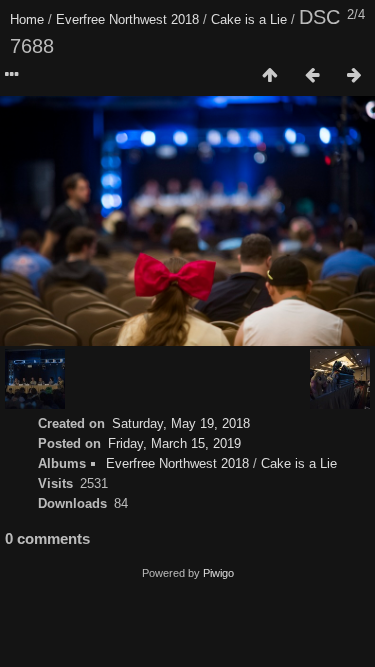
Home (27, 19)
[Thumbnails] (270, 76)
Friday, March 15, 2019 (174, 443)
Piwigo (218, 573)
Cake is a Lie (249, 19)
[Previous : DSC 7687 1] (312, 76)
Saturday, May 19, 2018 (181, 423)
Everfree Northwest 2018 (127, 19)
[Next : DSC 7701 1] (354, 76)
